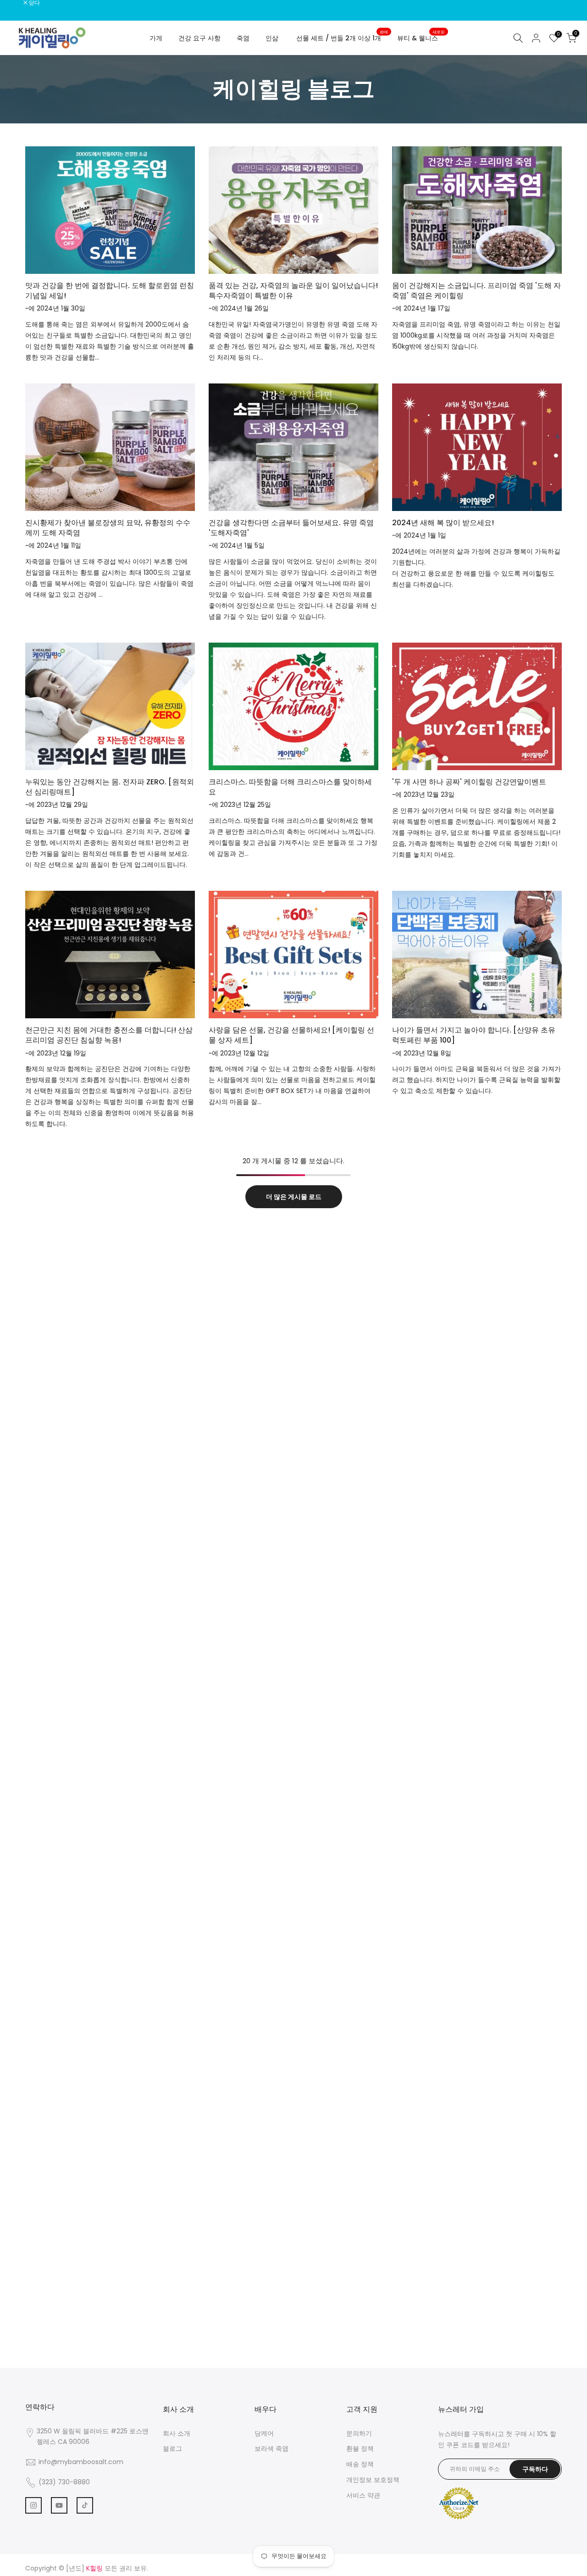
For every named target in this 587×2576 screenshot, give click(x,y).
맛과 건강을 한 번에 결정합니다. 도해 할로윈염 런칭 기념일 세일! (110, 291)
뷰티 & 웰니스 (421, 38)
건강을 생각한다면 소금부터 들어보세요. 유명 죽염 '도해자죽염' (291, 528)
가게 (156, 38)
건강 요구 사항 (199, 38)
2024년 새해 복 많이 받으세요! (443, 523)
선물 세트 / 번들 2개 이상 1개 (342, 38)
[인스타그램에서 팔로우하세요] (33, 2505)
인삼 (272, 38)
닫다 (17, 3)
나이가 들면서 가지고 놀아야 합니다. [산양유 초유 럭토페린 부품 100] (474, 1035)
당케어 (264, 2433)
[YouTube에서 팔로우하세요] (59, 2505)
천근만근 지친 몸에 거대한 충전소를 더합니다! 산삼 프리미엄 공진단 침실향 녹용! (109, 1035)
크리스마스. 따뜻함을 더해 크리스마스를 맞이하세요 (290, 787)
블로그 (172, 2448)
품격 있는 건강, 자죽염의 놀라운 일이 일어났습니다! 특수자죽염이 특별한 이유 (293, 291)
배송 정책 (360, 2464)
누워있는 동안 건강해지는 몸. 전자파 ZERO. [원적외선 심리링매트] (110, 787)
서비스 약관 (363, 2495)
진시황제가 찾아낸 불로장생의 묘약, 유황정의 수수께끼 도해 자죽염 (108, 528)
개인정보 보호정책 (373, 2480)
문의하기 (359, 2433)
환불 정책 (360, 2448)
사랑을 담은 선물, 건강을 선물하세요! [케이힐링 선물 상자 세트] (291, 1035)
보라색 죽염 (271, 2448)
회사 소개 (177, 2433)
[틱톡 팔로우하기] (85, 2505)
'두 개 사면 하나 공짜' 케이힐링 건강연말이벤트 (469, 782)
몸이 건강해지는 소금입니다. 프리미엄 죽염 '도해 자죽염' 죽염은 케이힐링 (476, 291)
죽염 (243, 38)
